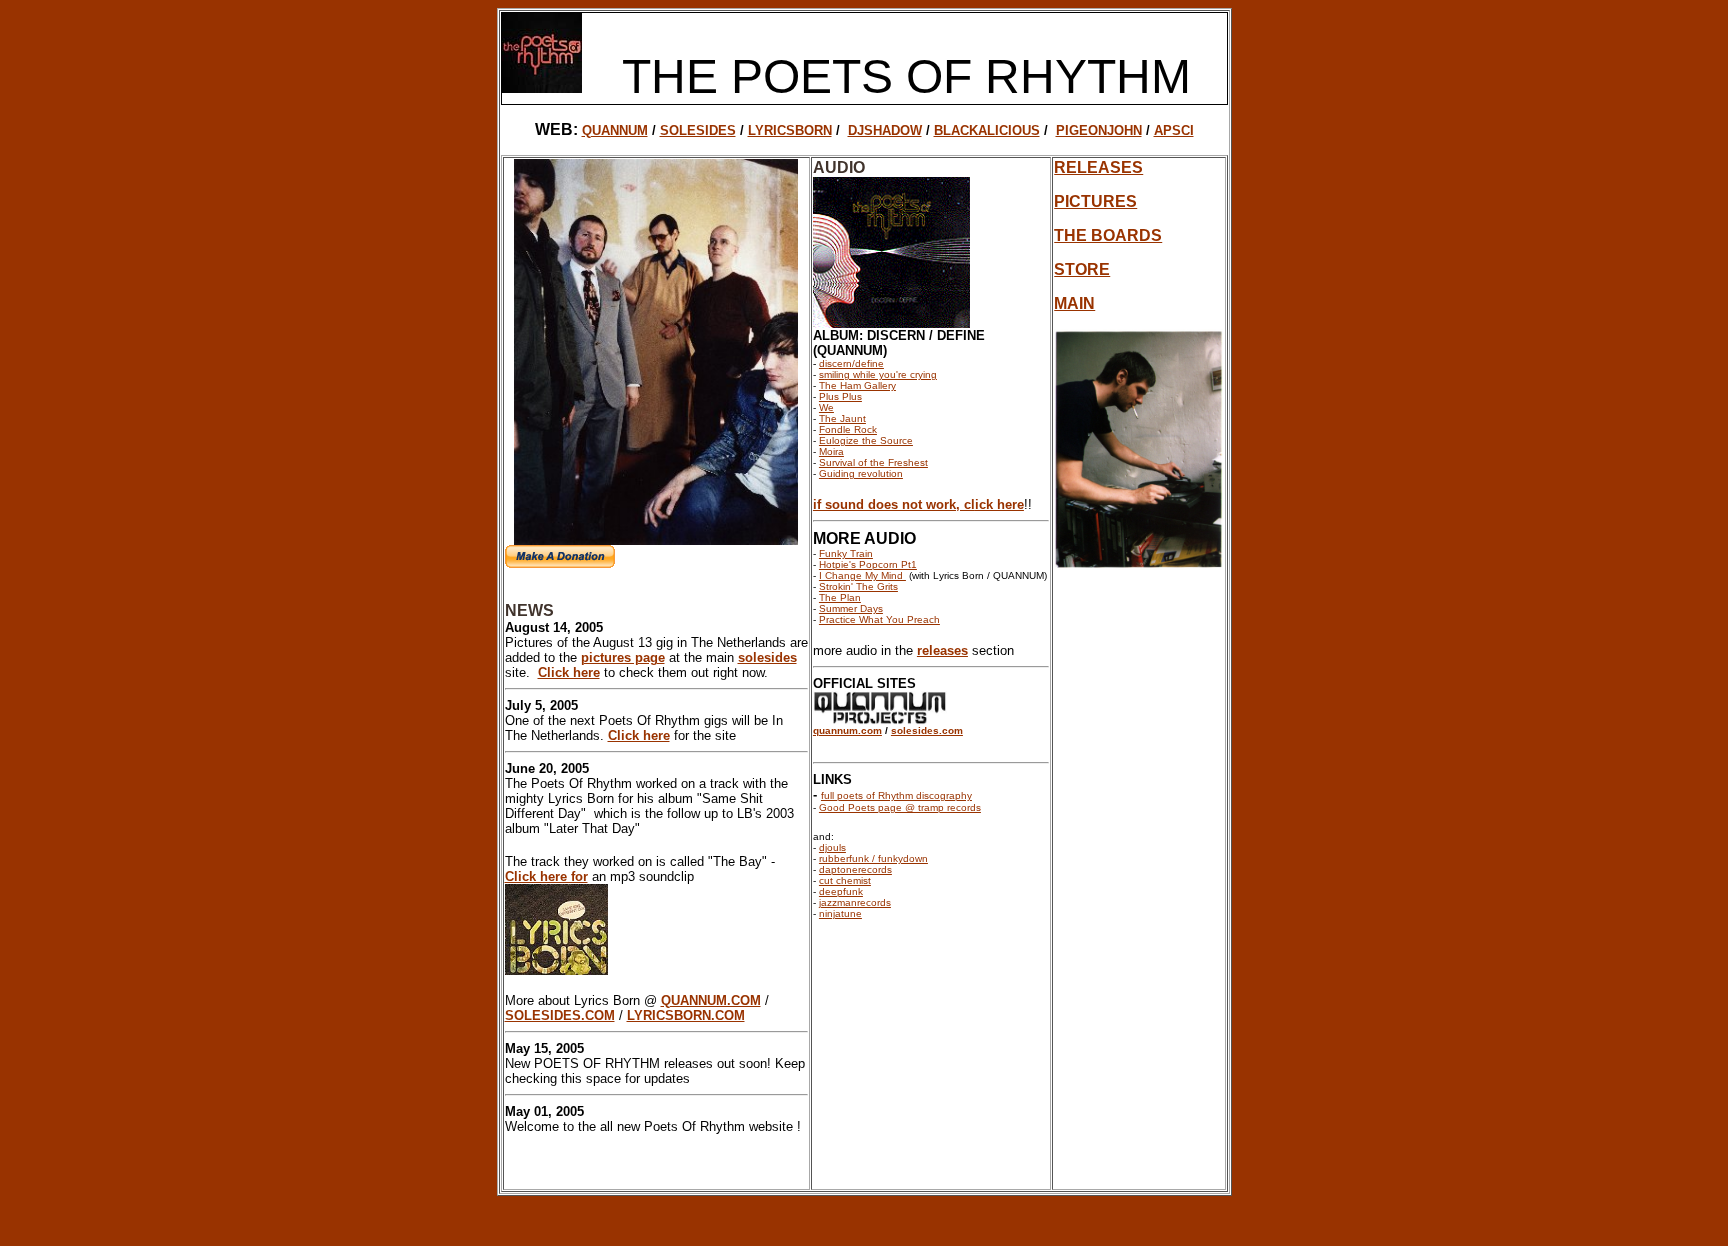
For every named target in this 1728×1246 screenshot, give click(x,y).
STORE (1082, 269)
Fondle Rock (848, 429)
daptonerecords (855, 869)
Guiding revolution (861, 473)
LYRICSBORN (790, 130)
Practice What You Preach (879, 619)
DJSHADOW (885, 130)
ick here (999, 504)
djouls (832, 847)
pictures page (623, 657)
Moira (831, 451)
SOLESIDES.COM (560, 1015)
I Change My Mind (862, 575)
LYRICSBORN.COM (686, 1015)
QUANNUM (615, 130)
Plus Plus (840, 396)
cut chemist (845, 880)
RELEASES (1098, 167)
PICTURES (1095, 201)
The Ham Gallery (857, 385)
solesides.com (927, 730)
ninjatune (840, 913)
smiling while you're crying (878, 374)
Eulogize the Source (866, 440)
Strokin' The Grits (858, 586)
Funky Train (846, 553)
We (826, 407)
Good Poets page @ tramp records (900, 807)
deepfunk (841, 891)
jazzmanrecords (855, 902)
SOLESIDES (698, 130)
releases (942, 650)
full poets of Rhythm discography (896, 795)
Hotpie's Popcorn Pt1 (868, 564)
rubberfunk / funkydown (873, 858)
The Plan (840, 597)
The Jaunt (842, 418)
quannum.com (847, 730)
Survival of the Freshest (873, 462)
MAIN (1074, 303)
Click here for (546, 876)
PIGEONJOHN (1099, 130)
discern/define (851, 363)
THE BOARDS (1108, 235)
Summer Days (851, 608)
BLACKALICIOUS (987, 130)
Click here (569, 672)
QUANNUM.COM (711, 1000)
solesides (767, 657)
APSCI (1174, 130)
